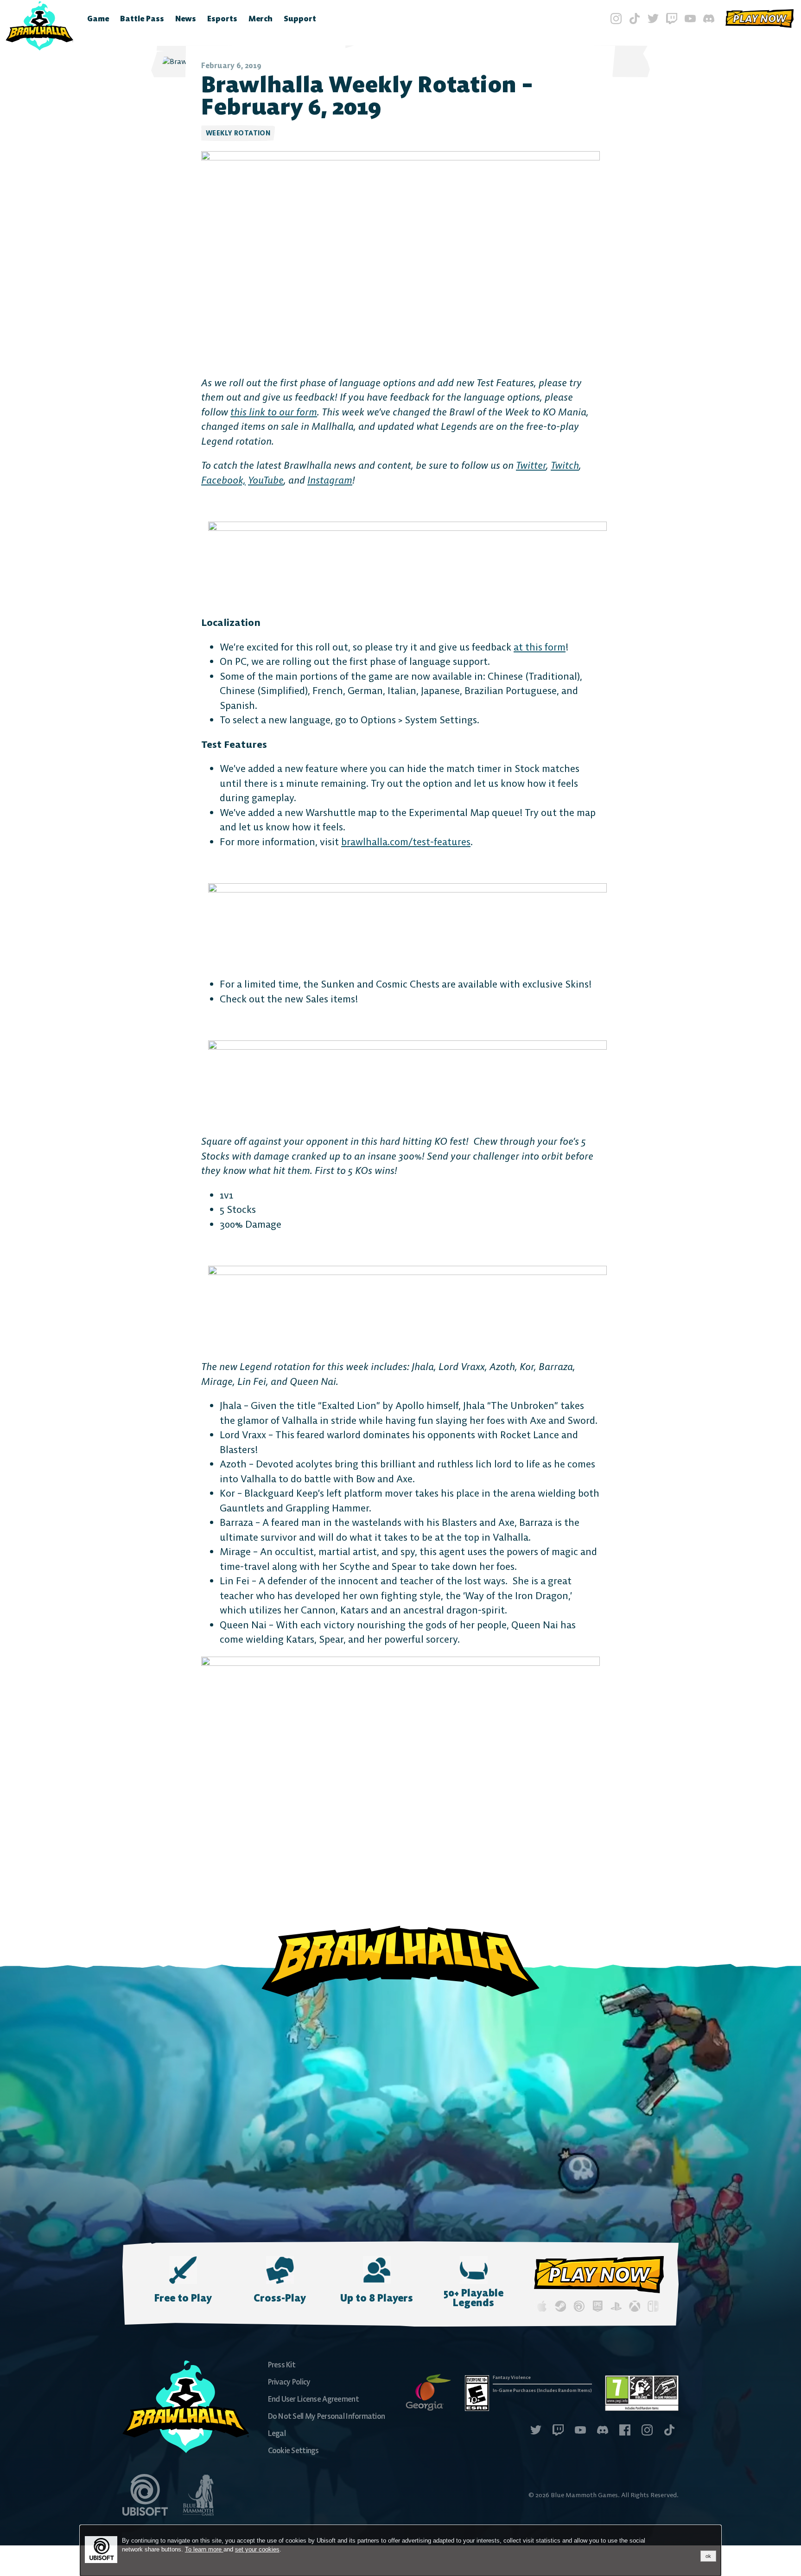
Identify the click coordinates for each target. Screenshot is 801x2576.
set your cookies (257, 2549)
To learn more (204, 2549)
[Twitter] (653, 19)
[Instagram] (616, 19)
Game (98, 19)
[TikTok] (635, 19)
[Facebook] (625, 2431)
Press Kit (282, 2365)
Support (300, 19)
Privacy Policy (289, 2382)
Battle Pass (142, 19)
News (186, 19)
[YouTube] (690, 19)
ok (708, 2556)
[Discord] (709, 19)
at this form (540, 647)
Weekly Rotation (238, 133)
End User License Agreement (313, 2399)
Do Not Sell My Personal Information (327, 2416)
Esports (222, 19)
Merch (261, 19)
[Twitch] (672, 19)
